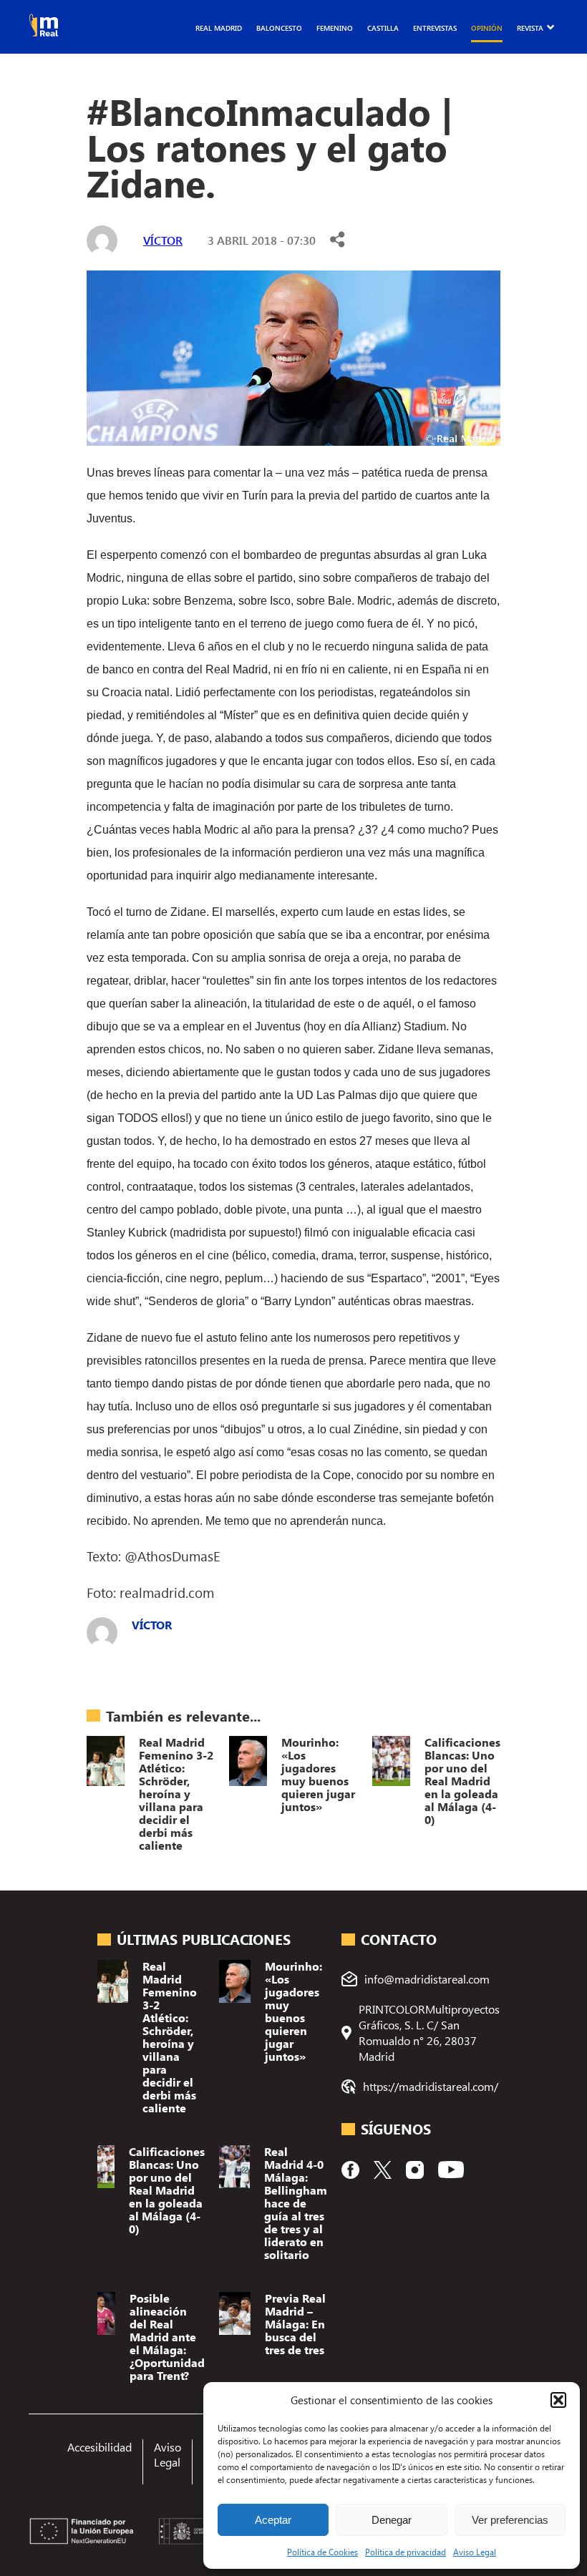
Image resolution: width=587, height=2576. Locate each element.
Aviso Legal (475, 2552)
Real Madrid (219, 28)
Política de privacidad (406, 2552)
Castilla (383, 28)
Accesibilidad (100, 2447)
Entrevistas (435, 28)
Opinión (487, 28)
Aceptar (273, 2520)
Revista (530, 28)
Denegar (392, 2520)
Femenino (335, 28)
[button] (558, 2400)
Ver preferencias (510, 2520)
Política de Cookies (322, 2552)
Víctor (163, 240)
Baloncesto (279, 28)
